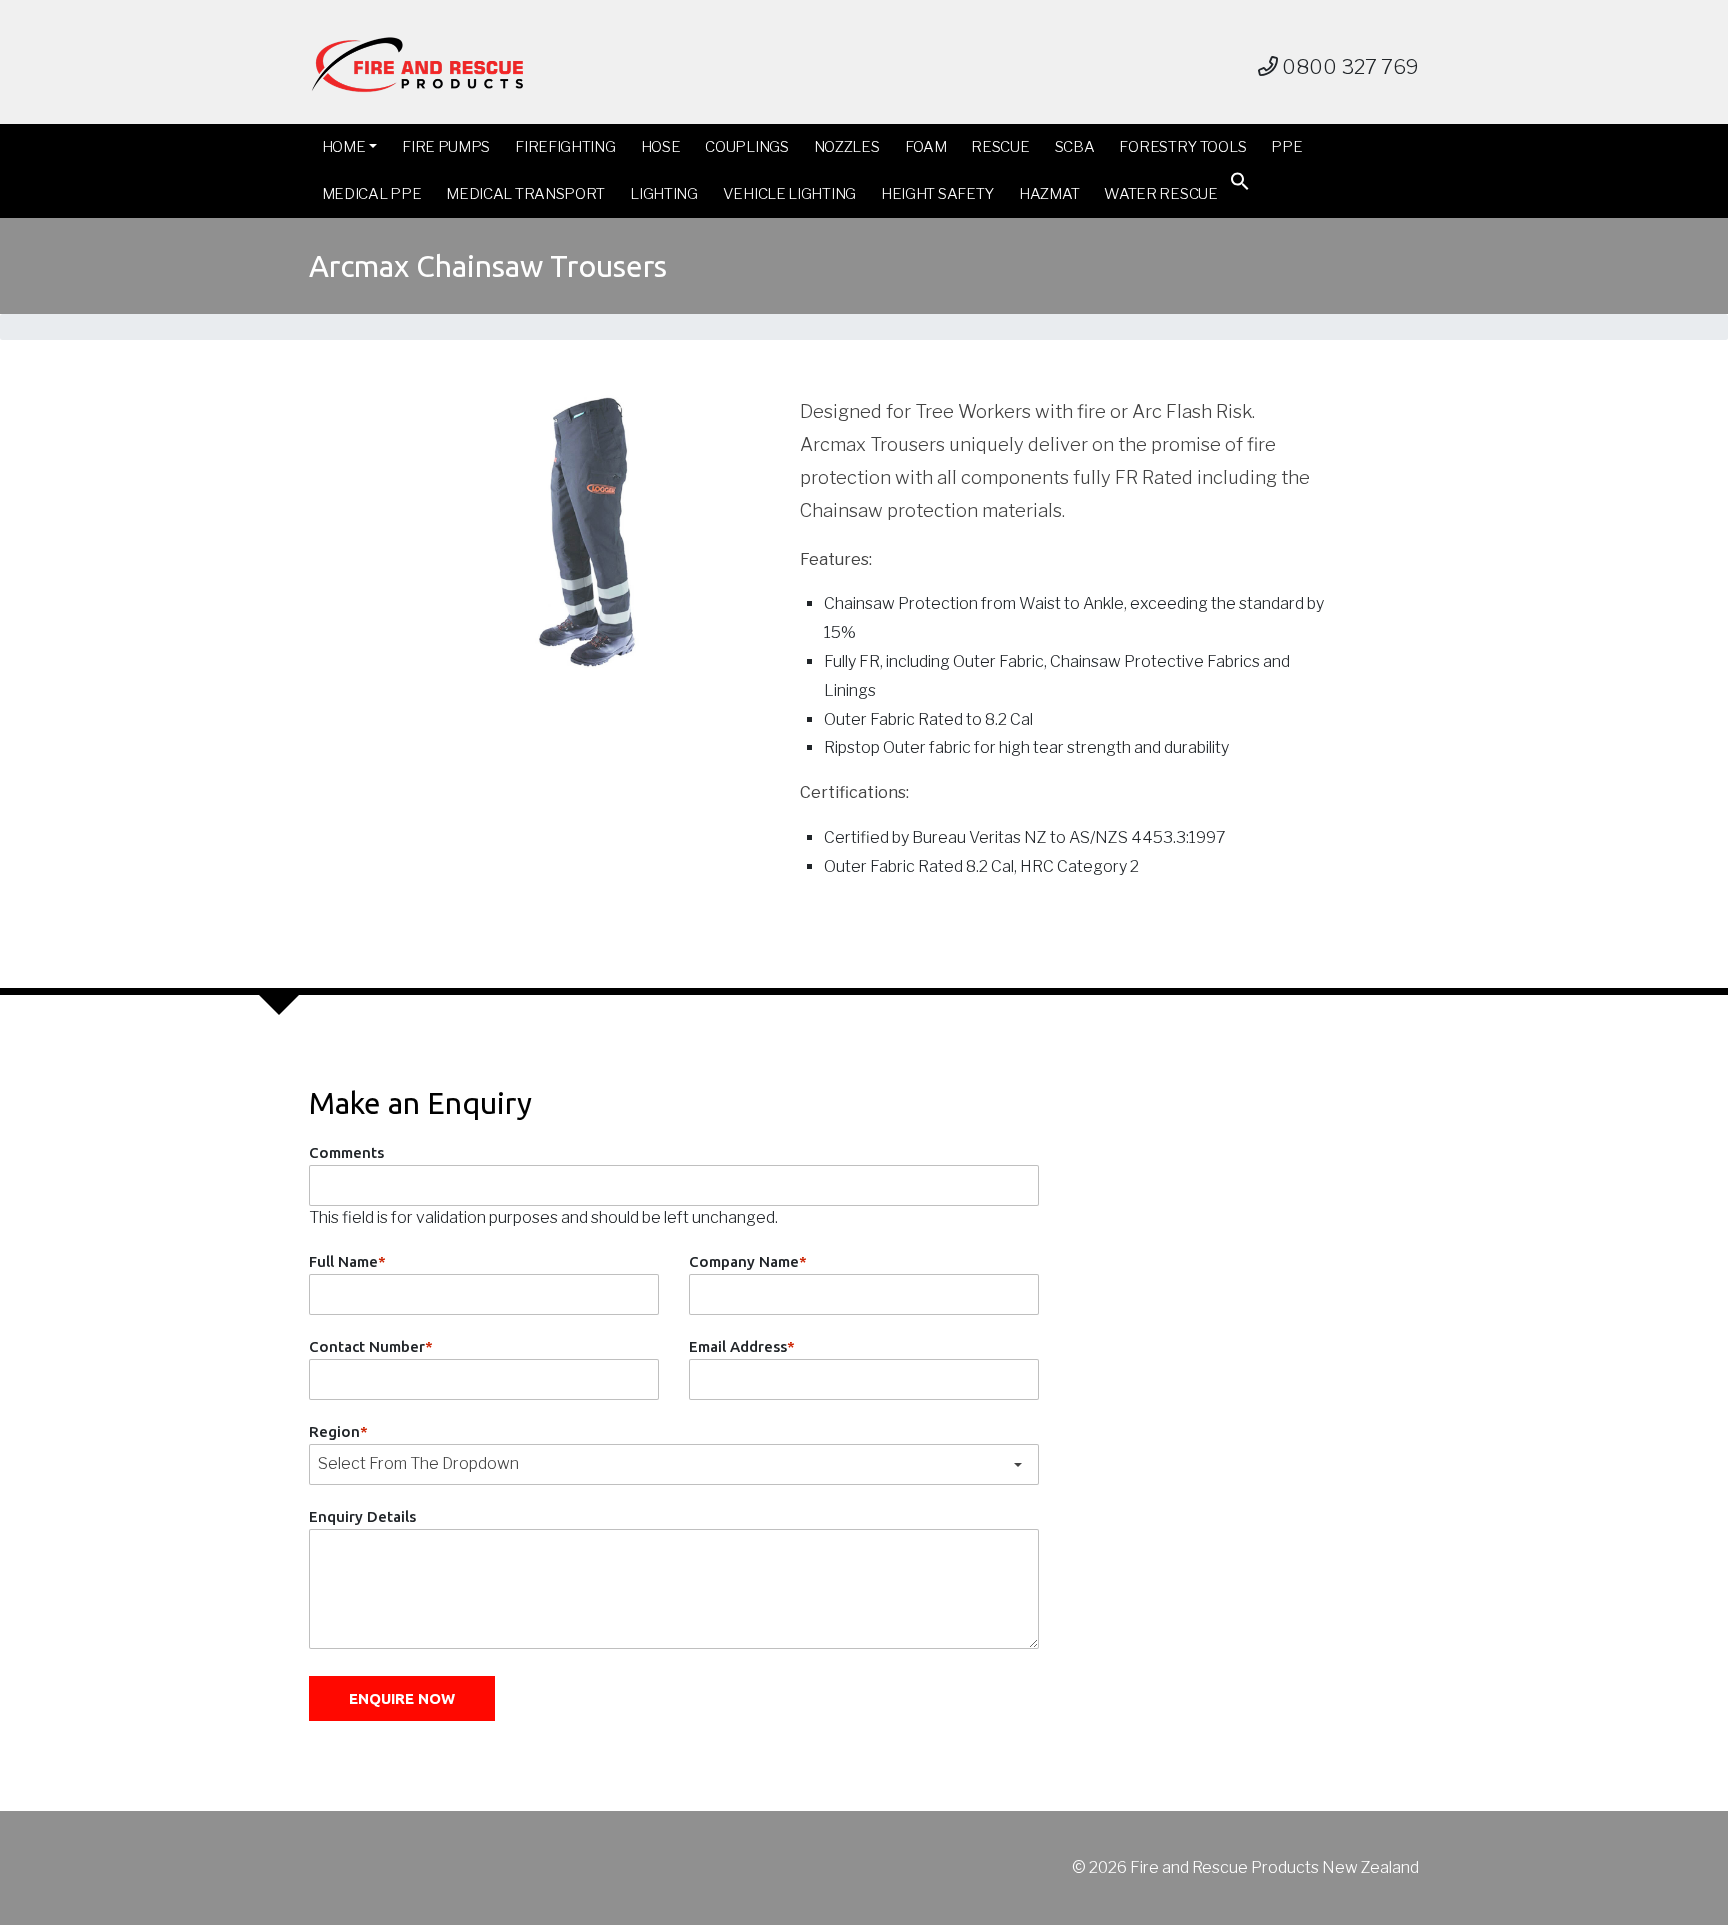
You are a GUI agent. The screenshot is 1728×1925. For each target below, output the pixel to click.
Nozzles (847, 147)
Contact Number (371, 1346)
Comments (346, 1152)
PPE (1286, 147)
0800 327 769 (1348, 67)
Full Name (347, 1261)
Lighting (664, 194)
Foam (926, 147)
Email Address (742, 1346)
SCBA (1075, 147)
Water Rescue (1160, 194)
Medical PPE (372, 194)
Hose (661, 147)
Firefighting (565, 147)
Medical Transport (525, 194)
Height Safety (937, 194)
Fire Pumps (446, 147)
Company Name (748, 1261)
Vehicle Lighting (789, 194)
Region (338, 1431)
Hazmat (1049, 194)
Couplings (746, 147)
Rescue (1000, 147)
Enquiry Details (362, 1516)
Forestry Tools (1182, 147)
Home (344, 147)
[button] (1240, 185)
